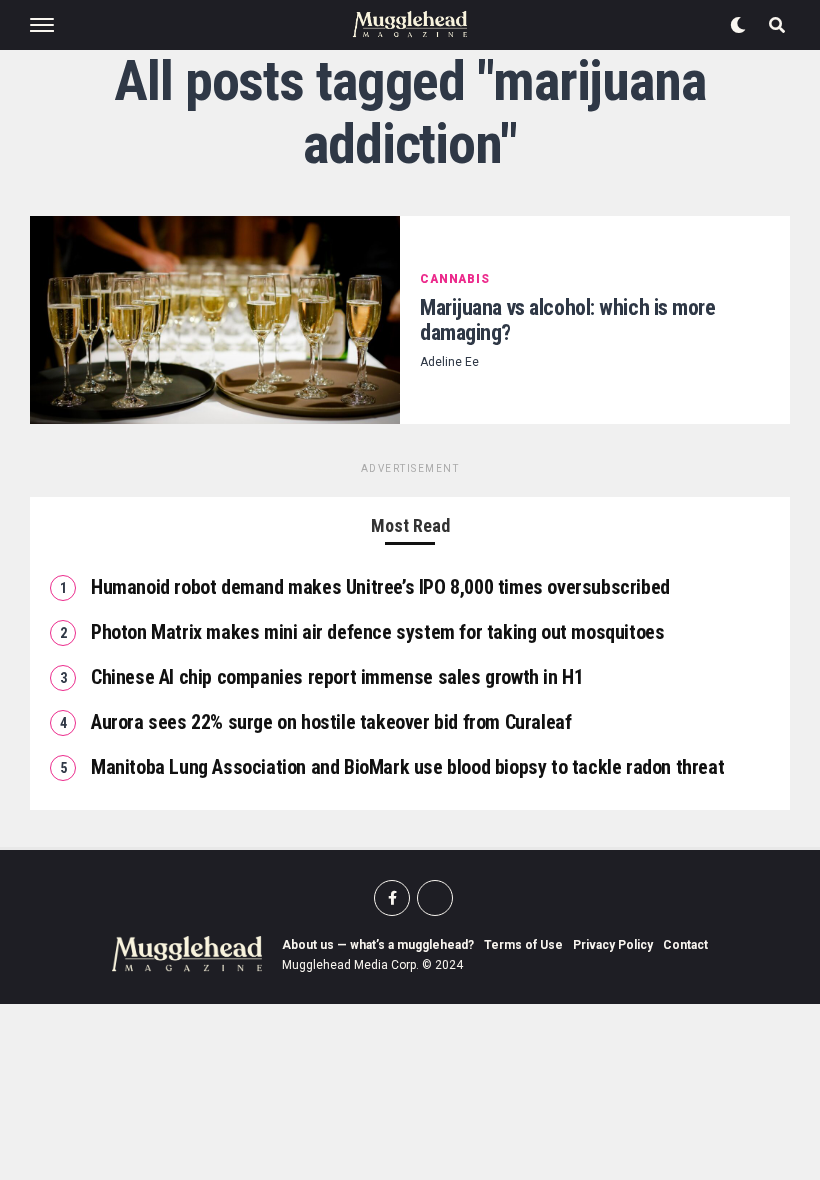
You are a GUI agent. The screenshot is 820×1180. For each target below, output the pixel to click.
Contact (685, 945)
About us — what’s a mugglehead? (378, 945)
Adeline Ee (449, 362)
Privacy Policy (613, 945)
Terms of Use (523, 945)
